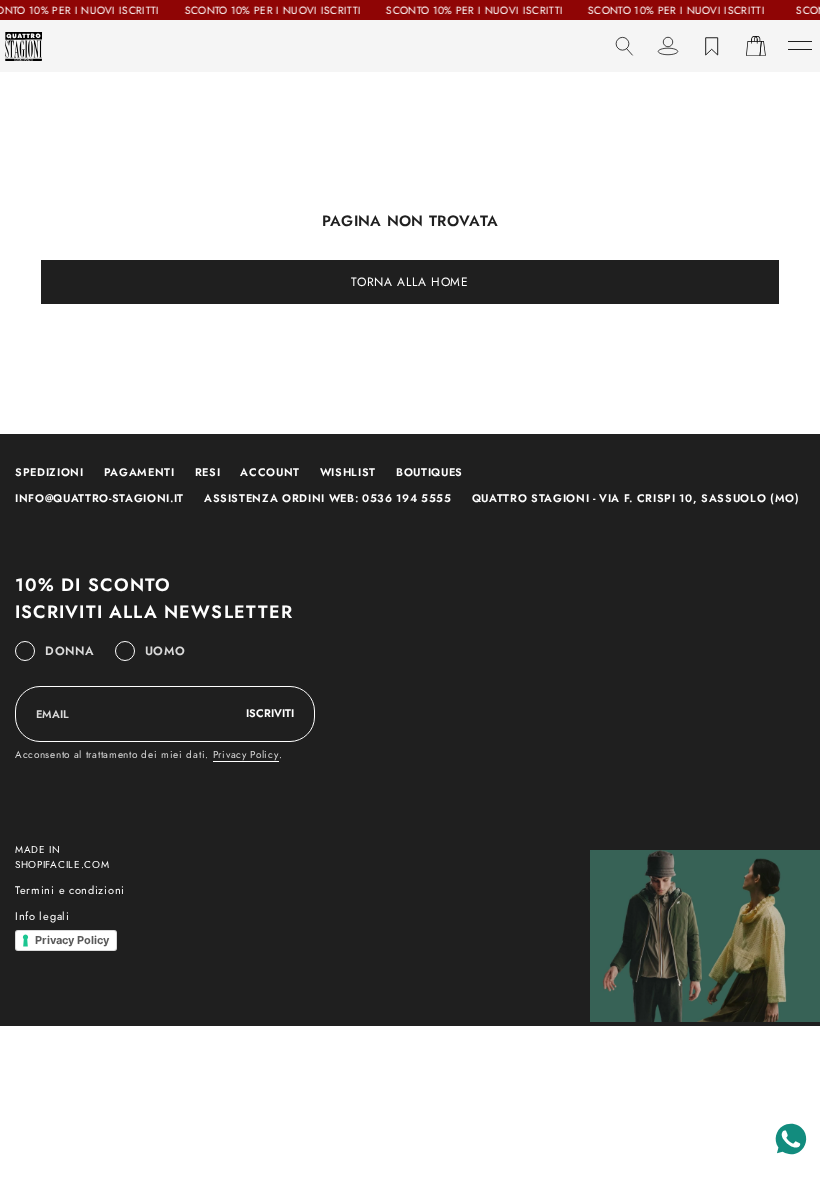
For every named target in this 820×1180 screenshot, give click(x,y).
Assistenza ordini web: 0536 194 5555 (328, 498)
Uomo (165, 651)
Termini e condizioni (70, 890)
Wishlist (348, 472)
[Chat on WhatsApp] (791, 1139)
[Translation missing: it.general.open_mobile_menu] (800, 46)
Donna (70, 651)
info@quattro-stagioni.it (99, 498)
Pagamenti (139, 472)
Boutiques (429, 472)
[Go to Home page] (23, 46)
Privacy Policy (246, 754)
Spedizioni (49, 472)
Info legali (42, 916)
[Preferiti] (712, 46)
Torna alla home (410, 282)
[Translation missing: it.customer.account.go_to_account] (668, 46)
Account (270, 472)
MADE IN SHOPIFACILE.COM (62, 857)
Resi (208, 472)
